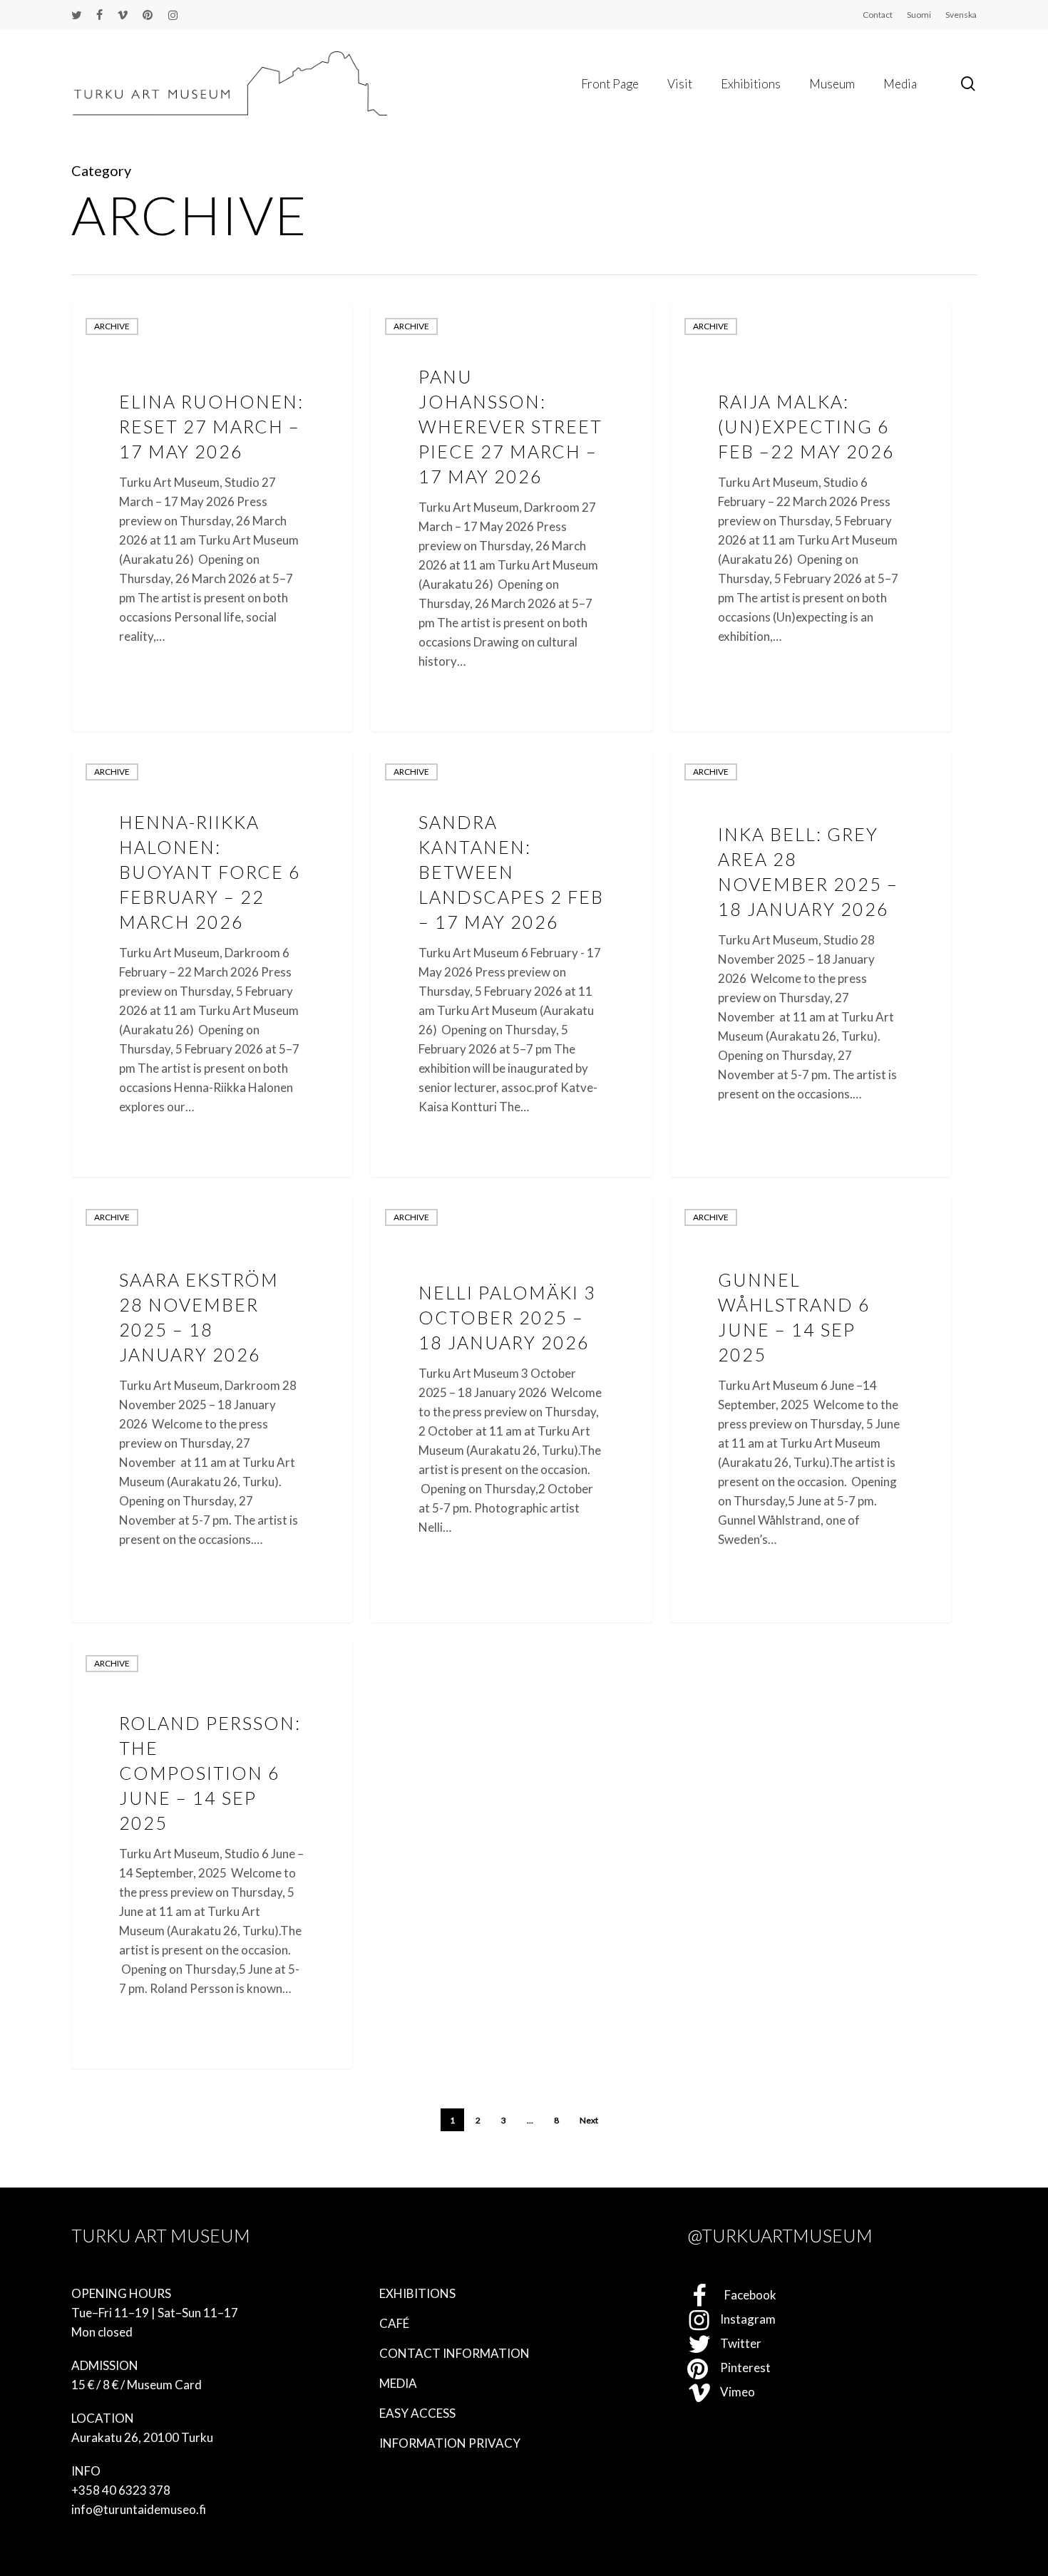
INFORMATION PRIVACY (450, 2443)
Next (589, 2120)
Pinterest (741, 2368)
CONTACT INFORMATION (454, 2353)
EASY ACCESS (417, 2413)
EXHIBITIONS (417, 2293)
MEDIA (398, 2383)
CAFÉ (394, 2323)
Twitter (736, 2343)
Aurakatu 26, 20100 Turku (142, 2437)
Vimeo (733, 2392)
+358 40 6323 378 (121, 2490)
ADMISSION (105, 2365)
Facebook (744, 2295)
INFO (86, 2471)
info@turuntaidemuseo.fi (139, 2509)
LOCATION (103, 2418)
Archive (112, 326)
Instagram (744, 2319)
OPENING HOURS (121, 2293)
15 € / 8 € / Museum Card (137, 2385)
